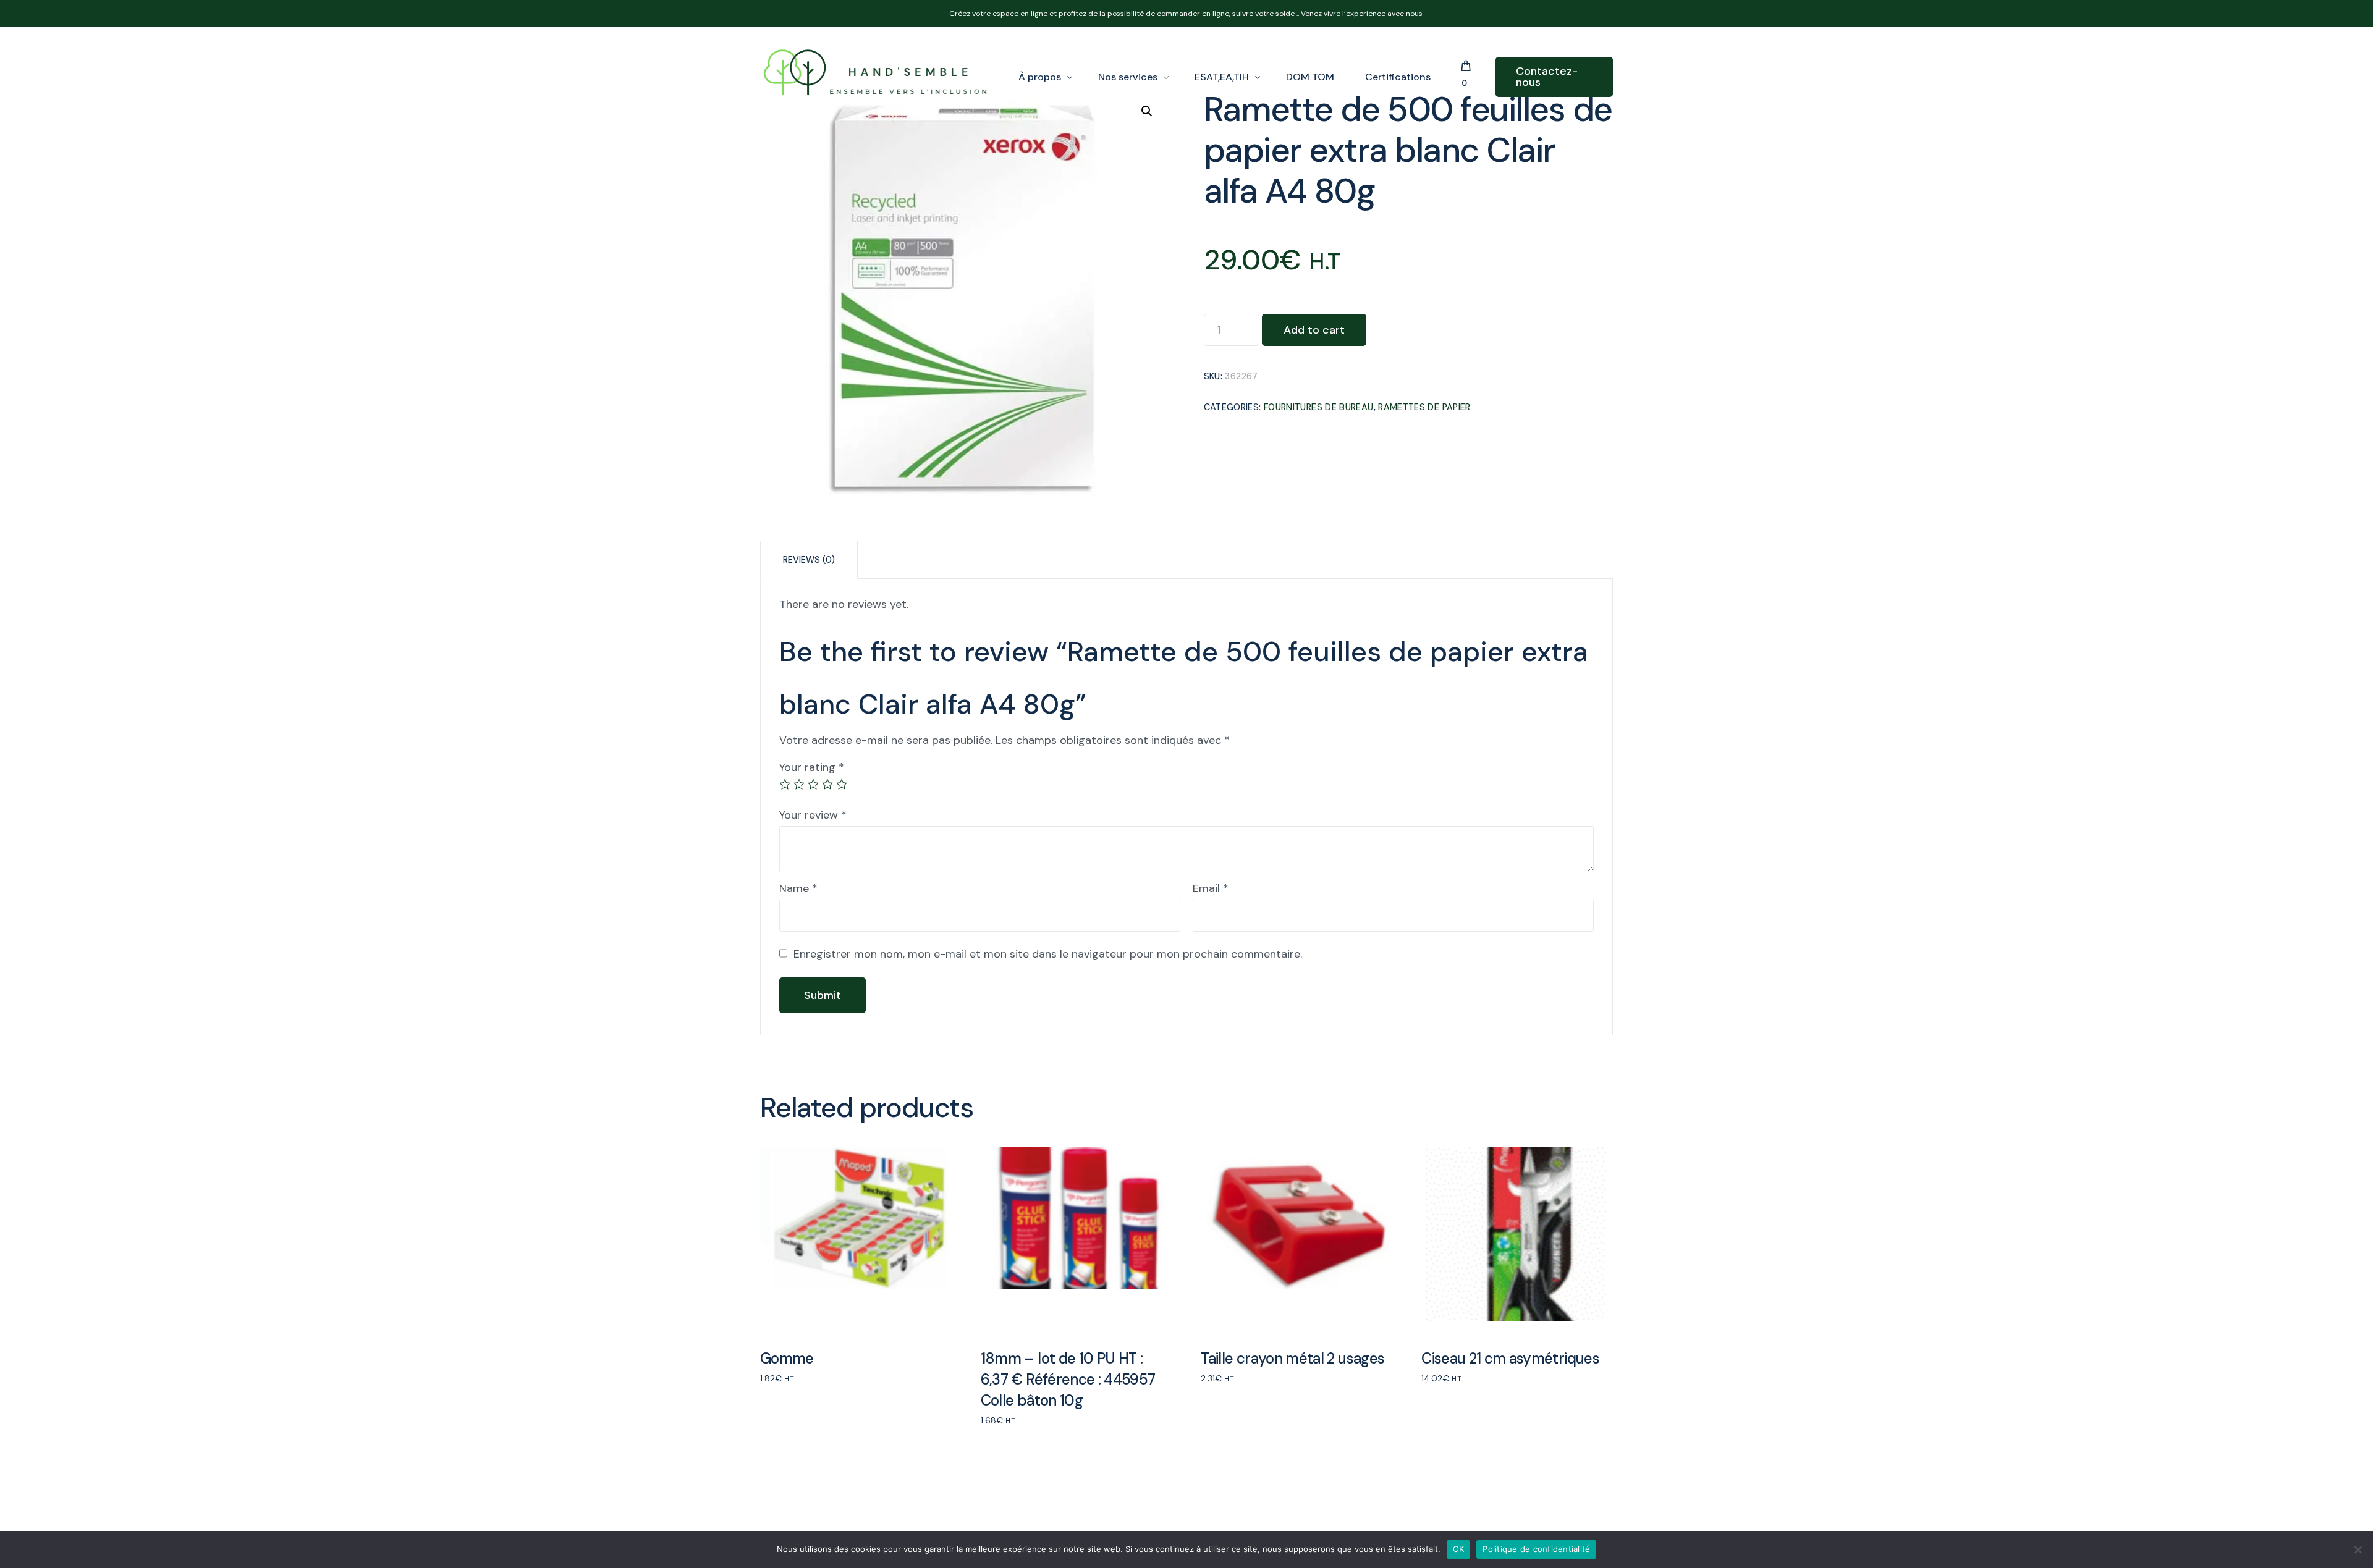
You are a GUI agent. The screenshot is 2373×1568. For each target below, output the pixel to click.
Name (798, 888)
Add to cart (1314, 330)
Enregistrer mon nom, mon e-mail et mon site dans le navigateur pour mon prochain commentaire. (1048, 954)
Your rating (812, 767)
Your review (813, 815)
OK (1459, 1549)
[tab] (809, 559)
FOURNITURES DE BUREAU (1319, 407)
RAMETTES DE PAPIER (1424, 407)
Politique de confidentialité (1536, 1549)
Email (1211, 888)
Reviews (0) (809, 560)
